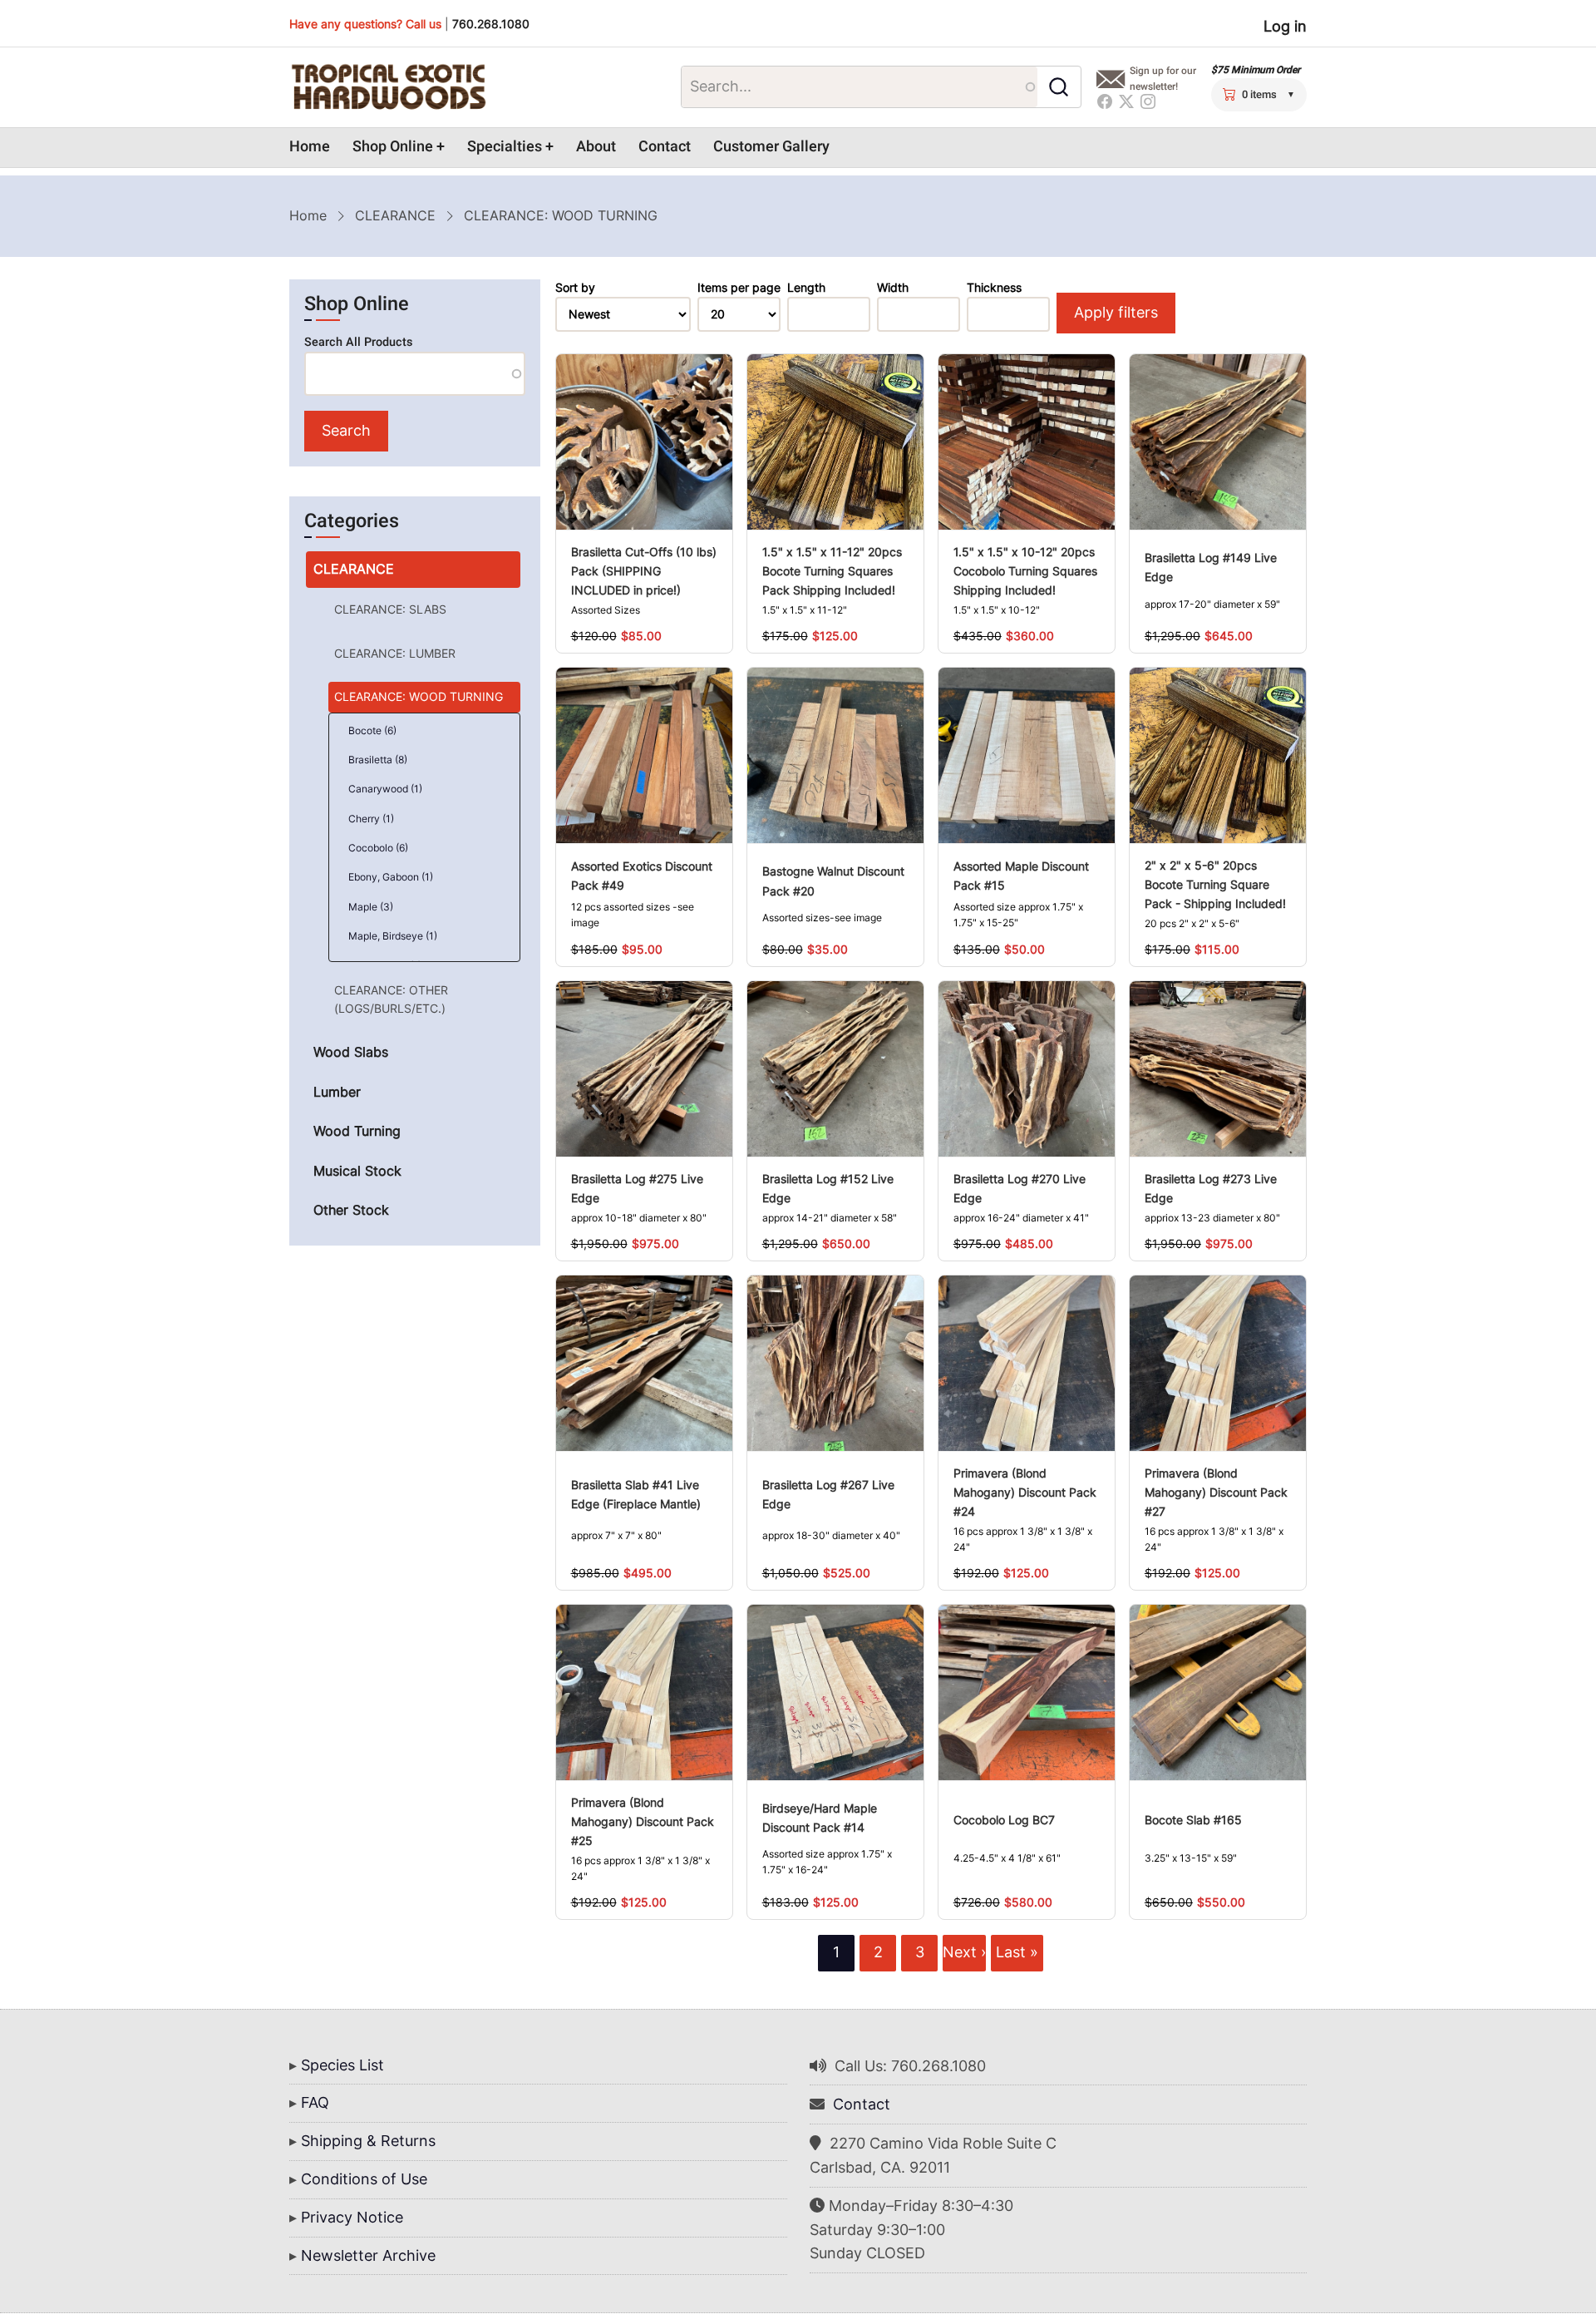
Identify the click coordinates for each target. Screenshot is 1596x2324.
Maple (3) (371, 907)
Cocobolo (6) (378, 848)
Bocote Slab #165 (1193, 1820)
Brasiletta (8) (378, 760)
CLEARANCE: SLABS (390, 609)
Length (806, 288)
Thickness (994, 288)
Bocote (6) (372, 730)
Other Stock (351, 1210)
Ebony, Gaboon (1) (391, 877)
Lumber (337, 1092)
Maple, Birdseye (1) (393, 936)
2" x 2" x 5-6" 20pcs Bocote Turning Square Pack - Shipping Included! (1215, 884)
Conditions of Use (364, 2179)
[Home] (388, 87)
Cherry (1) (371, 819)
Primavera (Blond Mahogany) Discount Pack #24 (1025, 1492)
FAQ (315, 2102)
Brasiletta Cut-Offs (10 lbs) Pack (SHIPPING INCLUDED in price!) (644, 571)
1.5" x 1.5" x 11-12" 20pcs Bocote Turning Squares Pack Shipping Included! (832, 571)
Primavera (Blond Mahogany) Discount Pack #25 (643, 1821)
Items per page (739, 288)
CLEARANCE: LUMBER (395, 653)
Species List (342, 2065)
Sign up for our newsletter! (1163, 79)
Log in (1285, 26)
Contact (665, 147)
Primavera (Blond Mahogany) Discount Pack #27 (1216, 1492)
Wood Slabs (351, 1052)
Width (893, 288)
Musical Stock (357, 1171)
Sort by (575, 288)
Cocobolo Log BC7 (1004, 1820)
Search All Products (358, 342)
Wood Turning (357, 1131)
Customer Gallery (771, 147)
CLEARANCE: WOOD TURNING (419, 696)
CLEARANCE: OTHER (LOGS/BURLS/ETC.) (391, 999)
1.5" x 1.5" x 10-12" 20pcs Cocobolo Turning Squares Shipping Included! (1025, 571)
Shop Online (393, 147)
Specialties (505, 147)
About (596, 147)
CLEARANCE (395, 215)
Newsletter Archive (368, 2255)
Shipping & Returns (368, 2141)
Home (310, 147)
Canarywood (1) (385, 789)
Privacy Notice (352, 2217)
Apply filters (1116, 312)
